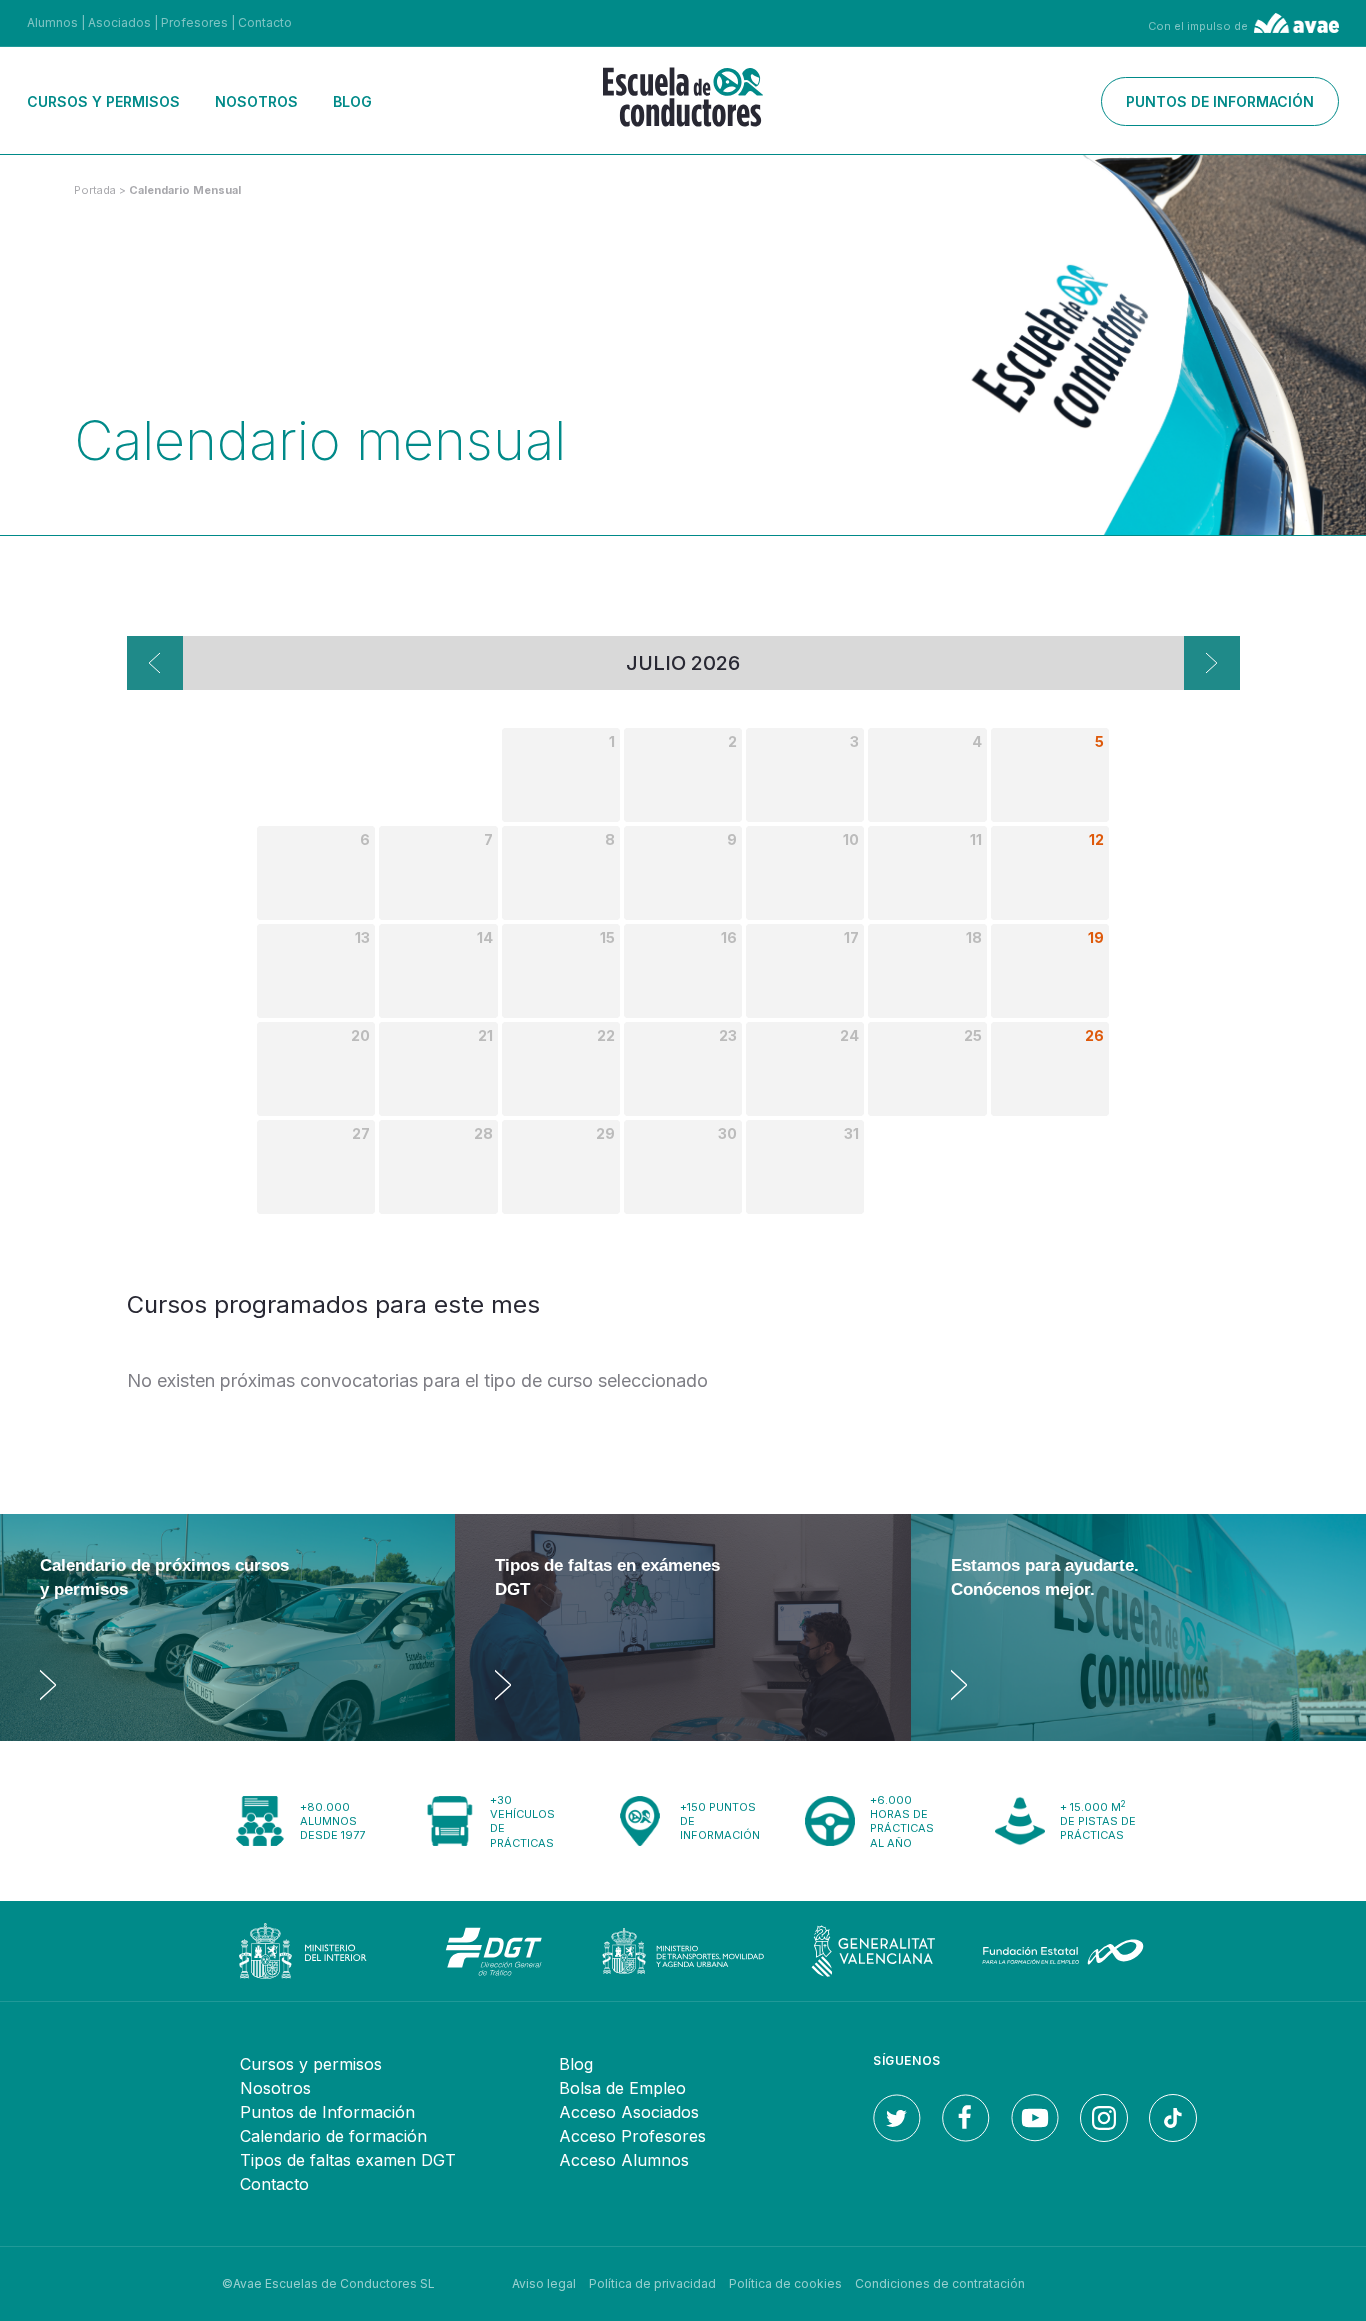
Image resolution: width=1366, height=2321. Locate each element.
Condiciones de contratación (940, 2283)
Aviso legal (544, 2283)
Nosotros (256, 101)
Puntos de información (1220, 101)
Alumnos (52, 22)
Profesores (194, 22)
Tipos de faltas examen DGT (348, 2160)
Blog (352, 101)
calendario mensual (185, 190)
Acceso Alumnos (624, 2160)
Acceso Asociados (629, 2112)
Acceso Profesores (632, 2136)
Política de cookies (785, 2283)
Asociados (119, 22)
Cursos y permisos (103, 101)
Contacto (265, 22)
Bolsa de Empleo (622, 2088)
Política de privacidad (652, 2283)
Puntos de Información (327, 2112)
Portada (95, 190)
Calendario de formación (333, 2136)
